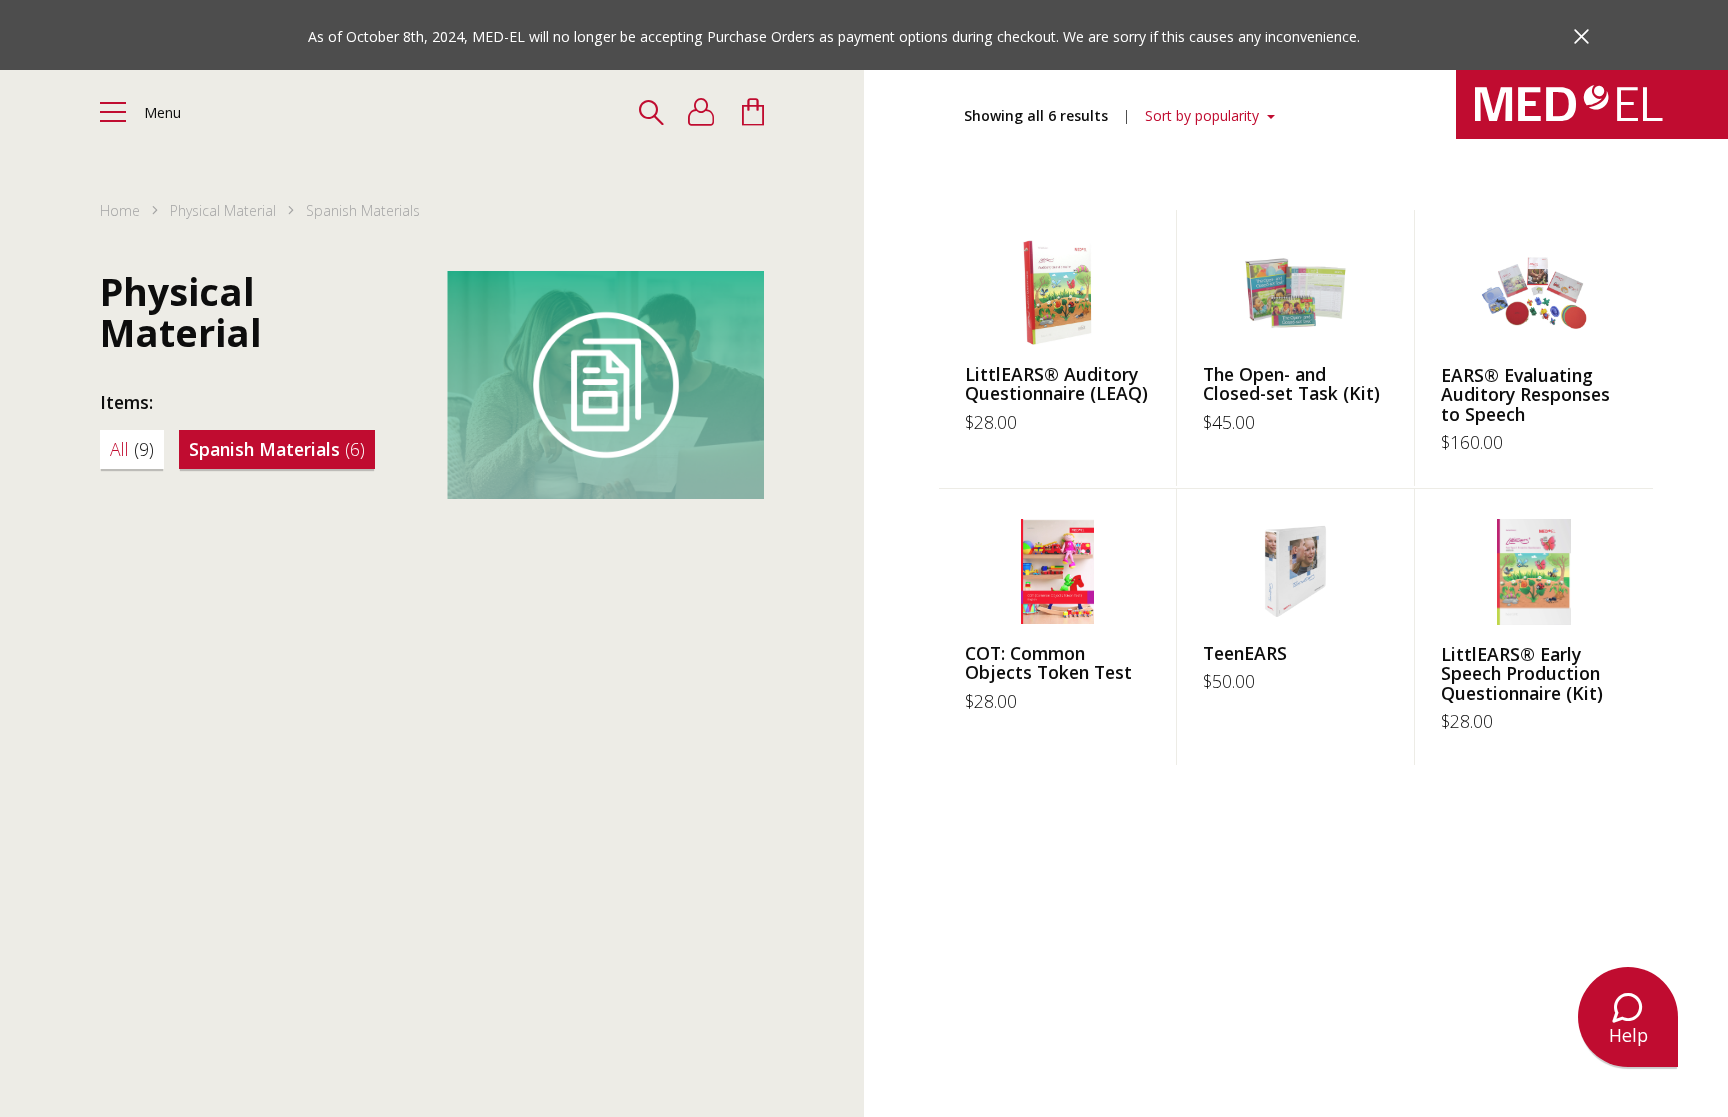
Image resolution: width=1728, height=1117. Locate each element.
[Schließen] (1581, 36)
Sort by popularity (1204, 115)
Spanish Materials (277, 449)
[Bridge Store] (1592, 104)
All (132, 449)
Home (120, 210)
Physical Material (223, 210)
